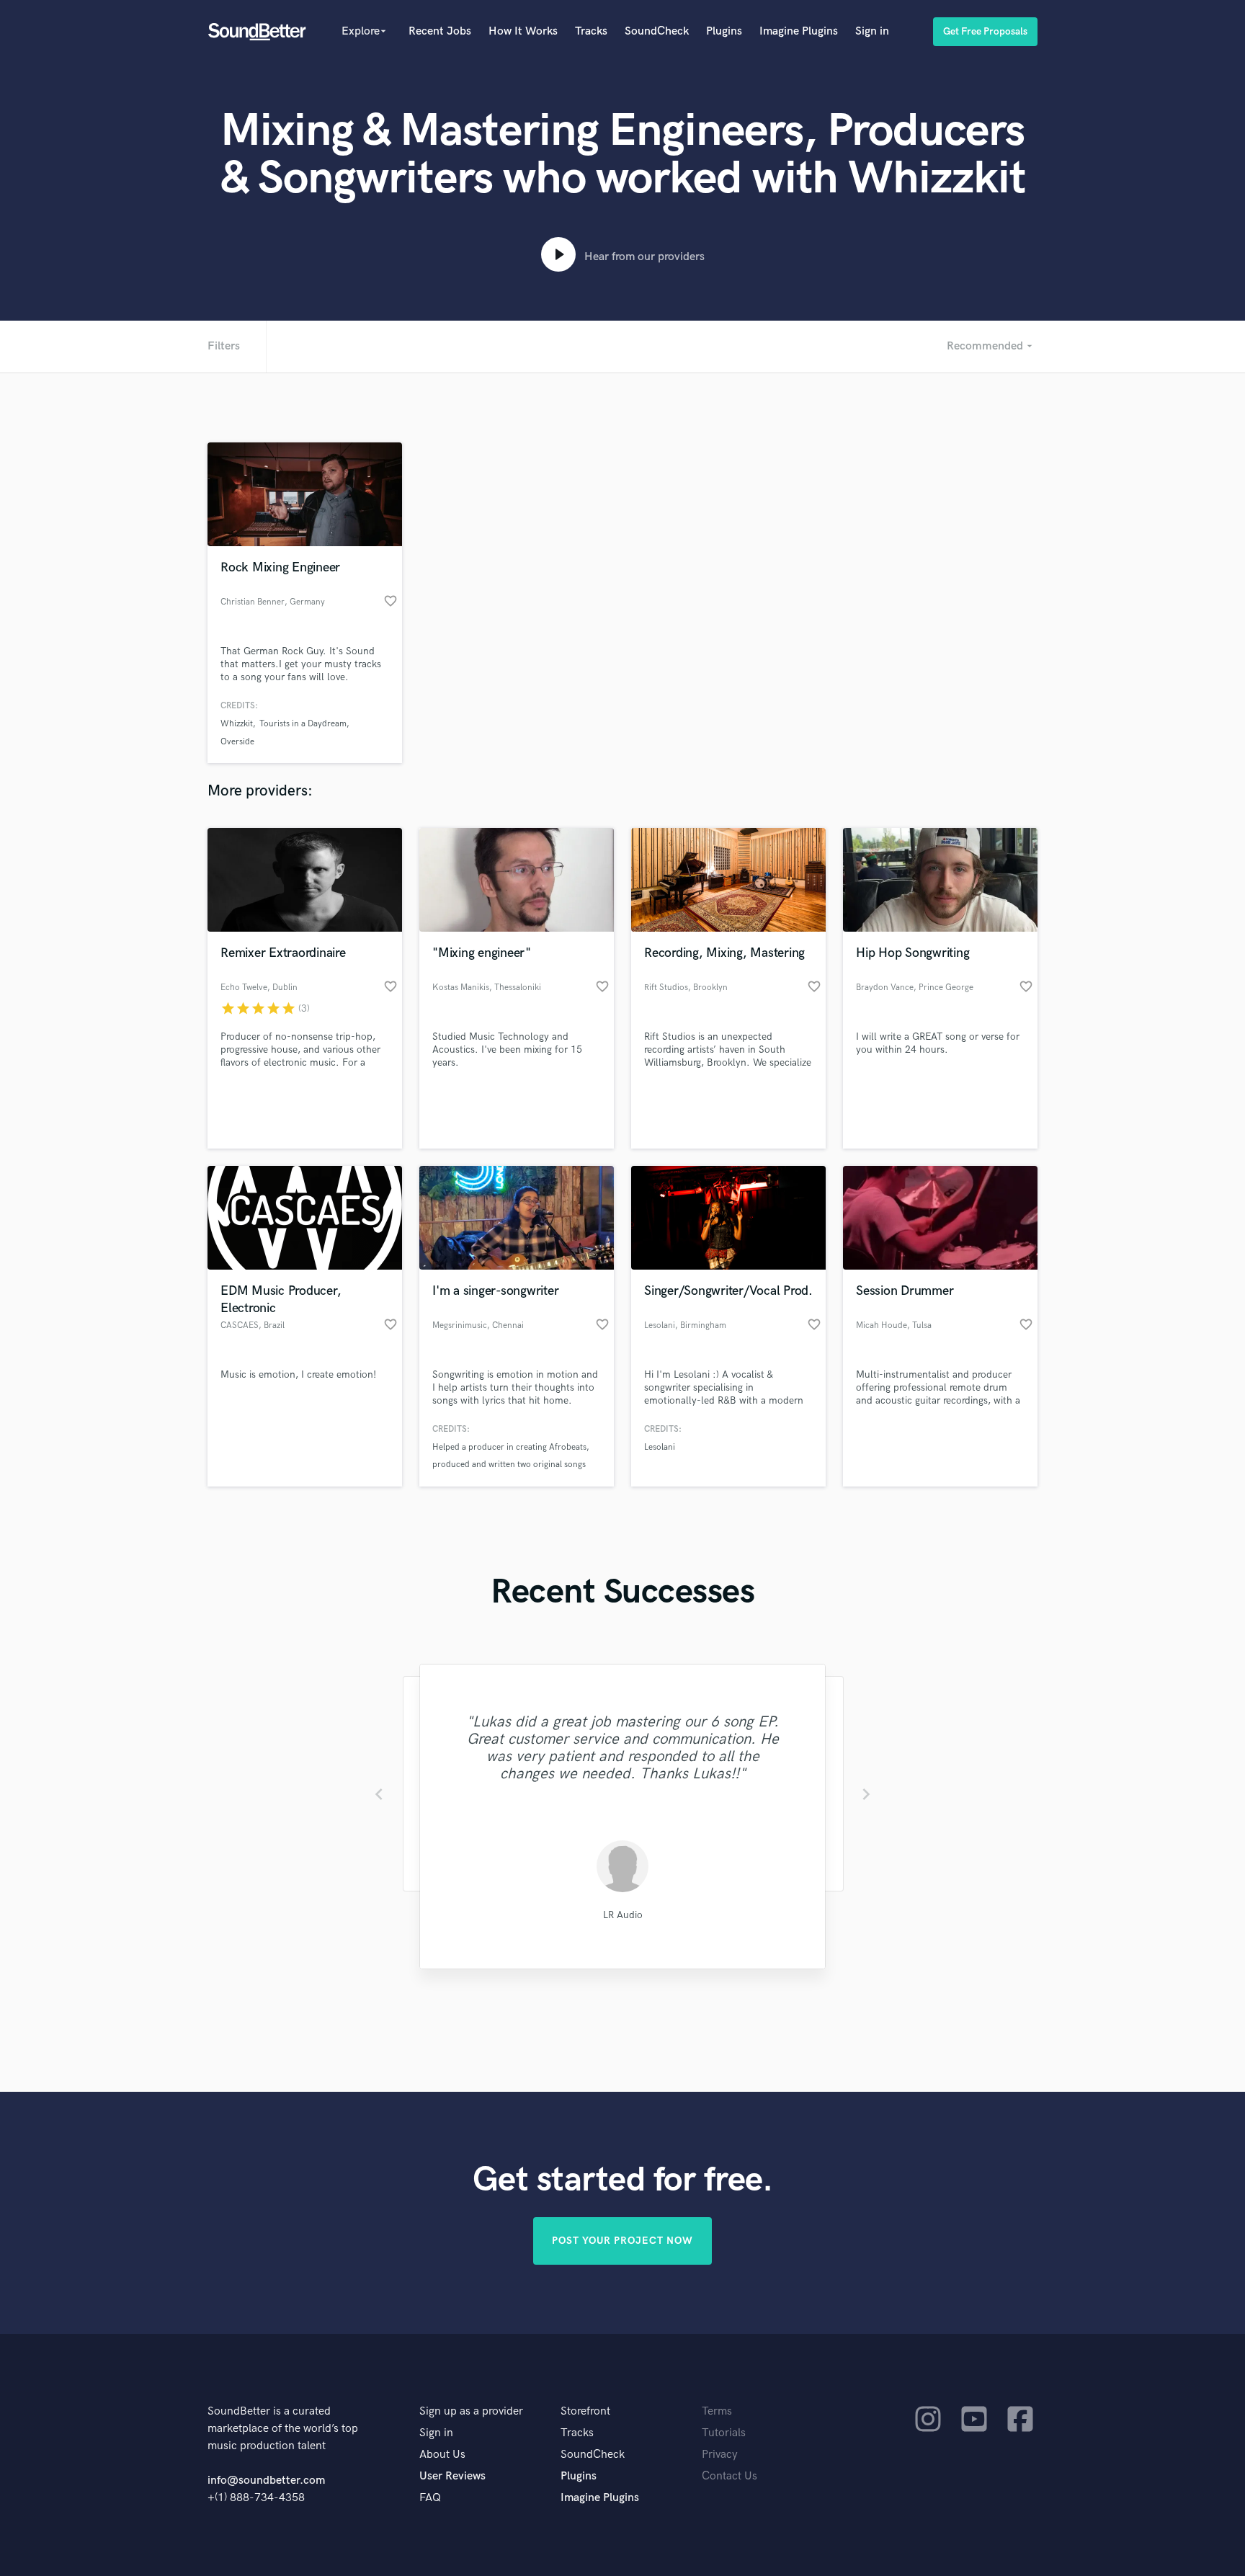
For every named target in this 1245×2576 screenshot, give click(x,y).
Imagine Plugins (799, 31)
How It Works (523, 31)
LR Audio (623, 1915)
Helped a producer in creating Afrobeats (509, 1447)
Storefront (585, 2411)
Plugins (724, 31)
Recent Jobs (440, 31)
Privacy (720, 2455)
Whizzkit (237, 724)
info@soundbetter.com (266, 2481)
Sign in (872, 31)
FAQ (430, 2498)
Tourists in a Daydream (303, 724)
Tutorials (724, 2433)
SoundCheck (657, 31)
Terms (717, 2411)
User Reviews (452, 2476)
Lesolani (660, 1447)
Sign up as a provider (471, 2411)
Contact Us (729, 2476)
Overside (237, 742)
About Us (442, 2455)
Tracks (591, 31)
